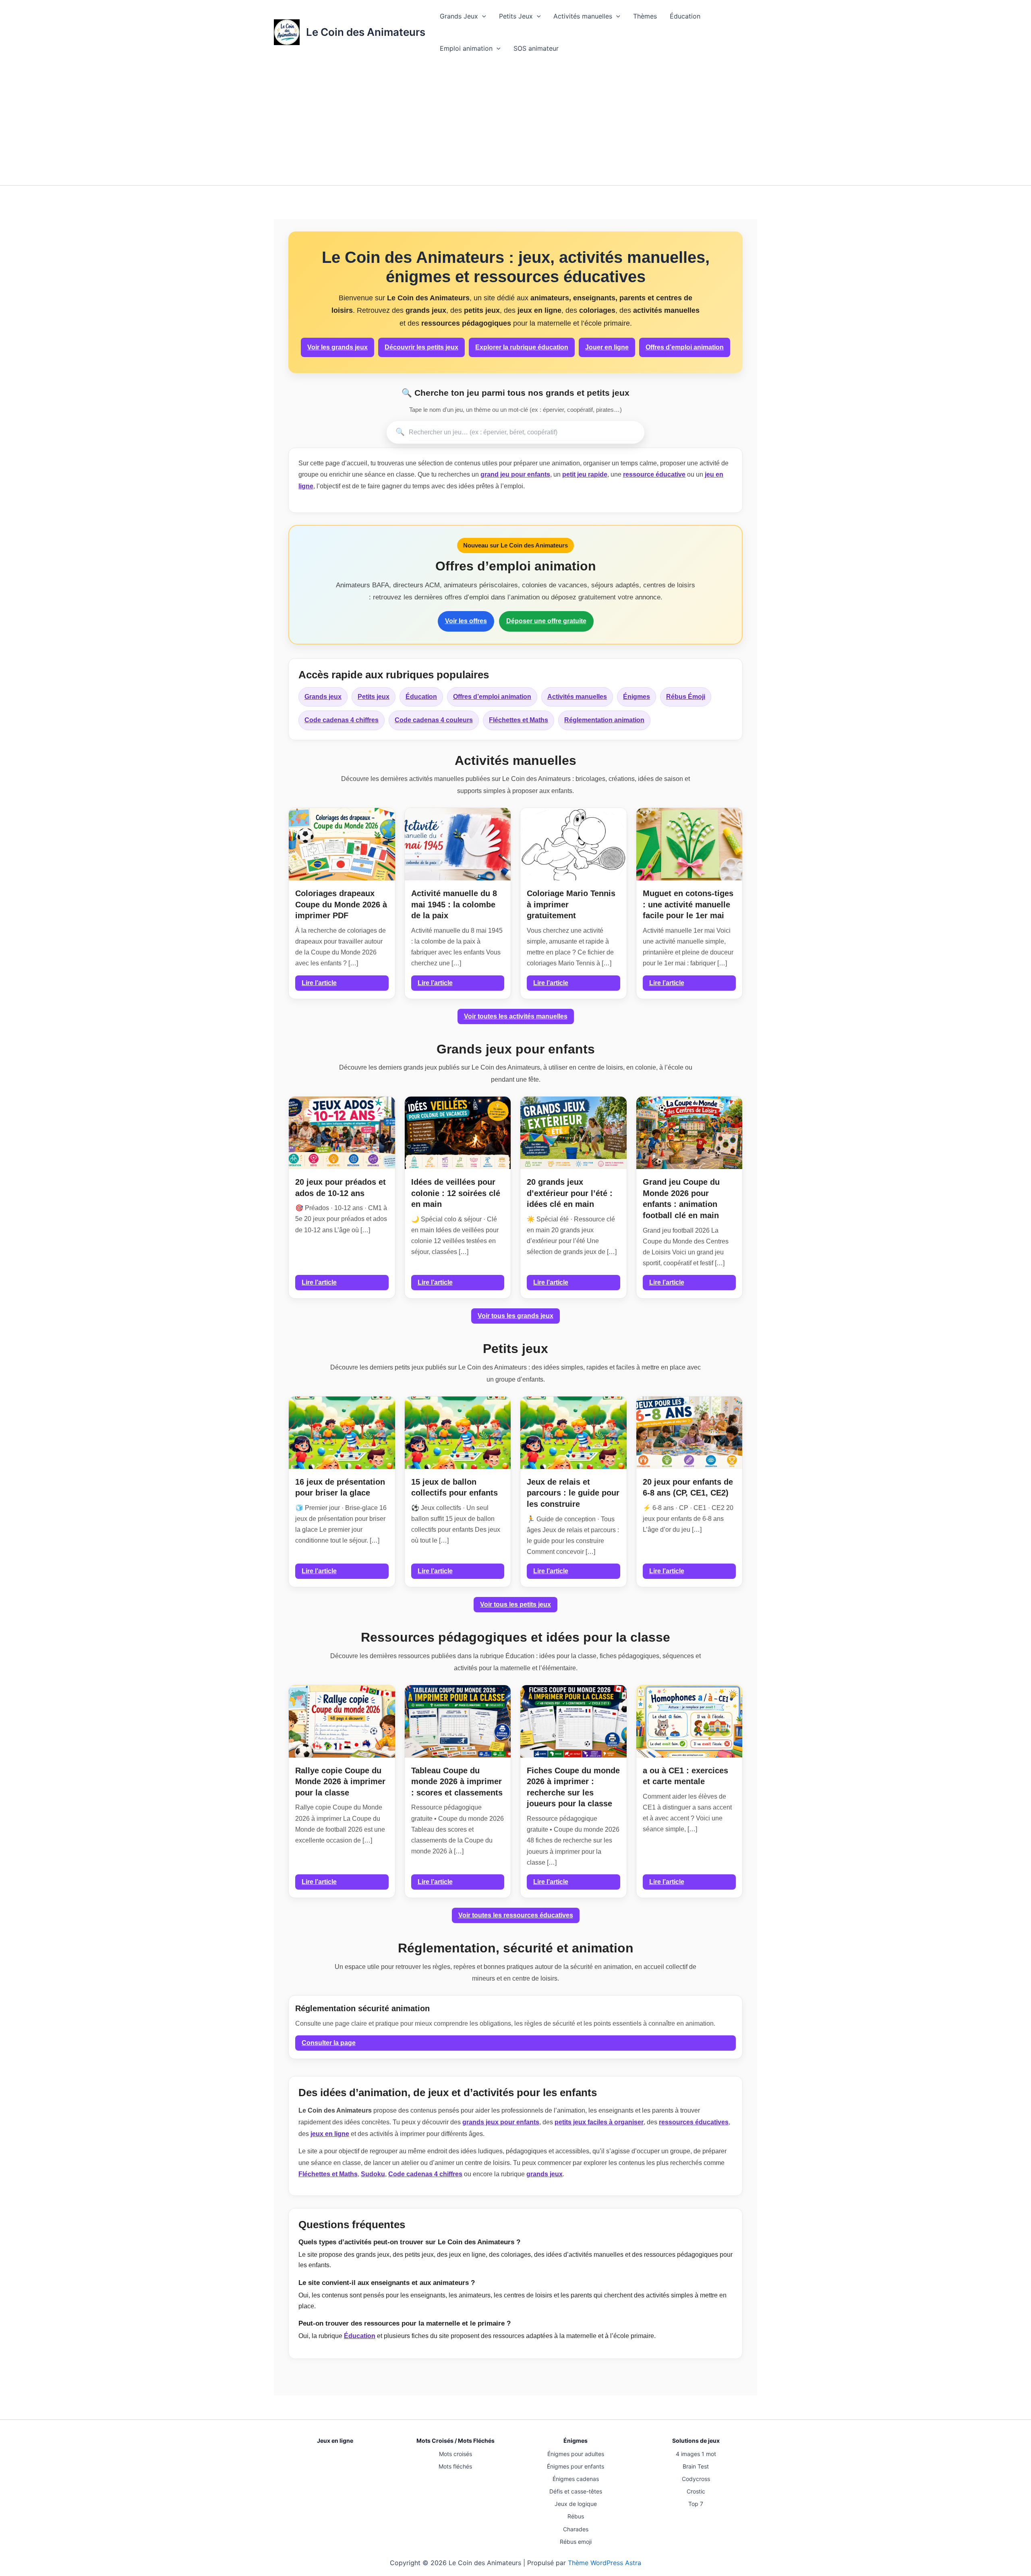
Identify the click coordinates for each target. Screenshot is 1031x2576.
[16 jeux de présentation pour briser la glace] (342, 1433)
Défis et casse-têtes (576, 2491)
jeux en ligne (330, 2134)
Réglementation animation (604, 720)
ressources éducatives (694, 2122)
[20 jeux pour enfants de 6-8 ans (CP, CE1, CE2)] (689, 1433)
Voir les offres (466, 621)
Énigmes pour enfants (576, 2466)
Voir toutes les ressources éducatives (516, 1915)
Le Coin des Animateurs (366, 32)
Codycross (696, 2479)
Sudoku (373, 2174)
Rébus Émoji (686, 697)
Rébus (576, 2516)
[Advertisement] (515, 125)
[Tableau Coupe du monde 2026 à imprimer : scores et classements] (458, 1721)
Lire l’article (319, 983)
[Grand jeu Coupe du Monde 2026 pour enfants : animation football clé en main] (689, 1133)
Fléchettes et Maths (519, 720)
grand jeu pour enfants (515, 474)
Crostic (696, 2491)
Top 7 (696, 2504)
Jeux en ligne (335, 2441)
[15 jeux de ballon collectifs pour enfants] (458, 1433)
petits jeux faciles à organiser (599, 2122)
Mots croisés (455, 2454)
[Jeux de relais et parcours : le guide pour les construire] (573, 1433)
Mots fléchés (455, 2466)
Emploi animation (466, 48)
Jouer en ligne (607, 347)
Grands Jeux (459, 16)
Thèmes (645, 16)
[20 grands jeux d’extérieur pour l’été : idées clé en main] (573, 1133)
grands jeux (544, 2174)
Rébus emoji (576, 2542)
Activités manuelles (583, 16)
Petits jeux (374, 697)
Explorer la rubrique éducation (522, 347)
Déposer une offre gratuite (546, 621)
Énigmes (637, 697)
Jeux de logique (576, 2504)
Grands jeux (323, 697)
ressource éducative (654, 474)
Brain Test (696, 2466)
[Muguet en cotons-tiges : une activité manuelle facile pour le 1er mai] (689, 844)
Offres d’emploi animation (685, 347)
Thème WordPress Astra (605, 2563)
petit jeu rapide (585, 474)
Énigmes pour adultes (576, 2454)
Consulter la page (329, 2043)
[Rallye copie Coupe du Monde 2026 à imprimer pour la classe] (342, 1721)
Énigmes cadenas (576, 2479)
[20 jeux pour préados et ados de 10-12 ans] (342, 1133)
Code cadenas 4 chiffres (342, 720)
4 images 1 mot (696, 2454)
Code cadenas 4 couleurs (434, 720)
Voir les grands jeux (337, 347)
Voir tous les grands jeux (515, 1316)
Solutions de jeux (696, 2441)
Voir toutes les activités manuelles (516, 1016)
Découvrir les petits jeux (421, 347)
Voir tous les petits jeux (515, 1604)
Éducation (685, 16)
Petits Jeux (516, 16)
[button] (482, 16)
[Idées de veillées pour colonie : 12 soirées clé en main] (458, 1133)
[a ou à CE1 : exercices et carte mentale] (689, 1721)
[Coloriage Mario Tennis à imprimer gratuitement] (573, 844)
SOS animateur (536, 48)
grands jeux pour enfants (501, 2122)
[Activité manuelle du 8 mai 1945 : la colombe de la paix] (458, 844)
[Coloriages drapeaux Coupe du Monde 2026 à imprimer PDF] (342, 844)
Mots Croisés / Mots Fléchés (455, 2441)
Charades (576, 2529)
